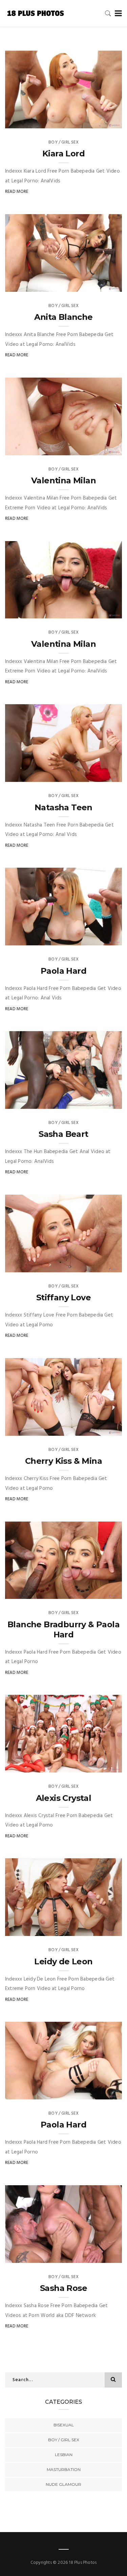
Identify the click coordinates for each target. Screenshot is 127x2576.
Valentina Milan (63, 480)
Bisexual (64, 2425)
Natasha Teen (63, 807)
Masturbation (64, 2469)
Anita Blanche (63, 317)
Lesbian (64, 2455)
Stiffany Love (63, 1297)
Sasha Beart (63, 1134)
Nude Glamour (63, 2484)
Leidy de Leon (63, 1961)
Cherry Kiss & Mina (63, 1461)
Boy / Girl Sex (63, 142)
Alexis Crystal (64, 1798)
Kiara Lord (63, 154)
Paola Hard (63, 971)
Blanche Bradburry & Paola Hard (63, 1629)
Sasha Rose (63, 2288)
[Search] (108, 13)
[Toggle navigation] (117, 14)
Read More (17, 192)
